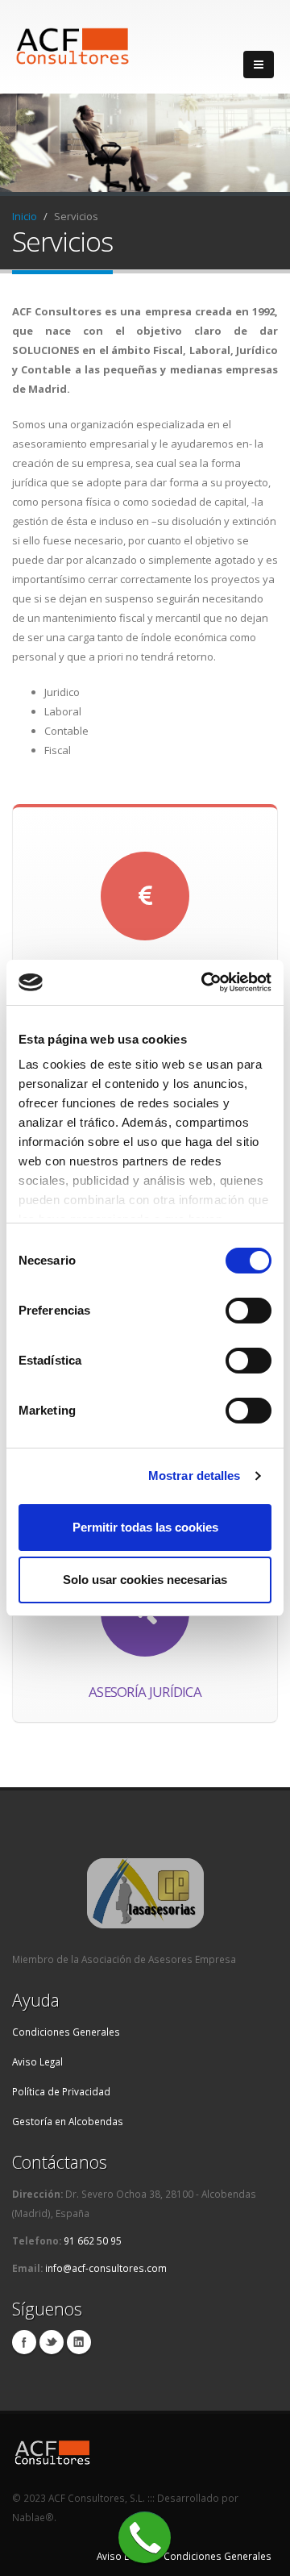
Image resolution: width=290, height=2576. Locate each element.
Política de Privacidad (61, 2091)
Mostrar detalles (195, 1476)
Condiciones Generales (66, 2032)
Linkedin (79, 2342)
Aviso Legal (37, 2061)
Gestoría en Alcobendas (68, 2121)
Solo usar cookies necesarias (145, 1580)
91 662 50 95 (91, 2240)
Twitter (52, 2342)
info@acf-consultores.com (106, 2268)
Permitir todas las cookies (145, 1527)
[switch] (249, 1311)
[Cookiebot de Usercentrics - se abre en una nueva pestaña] (205, 982)
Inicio (25, 216)
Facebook (24, 2342)
